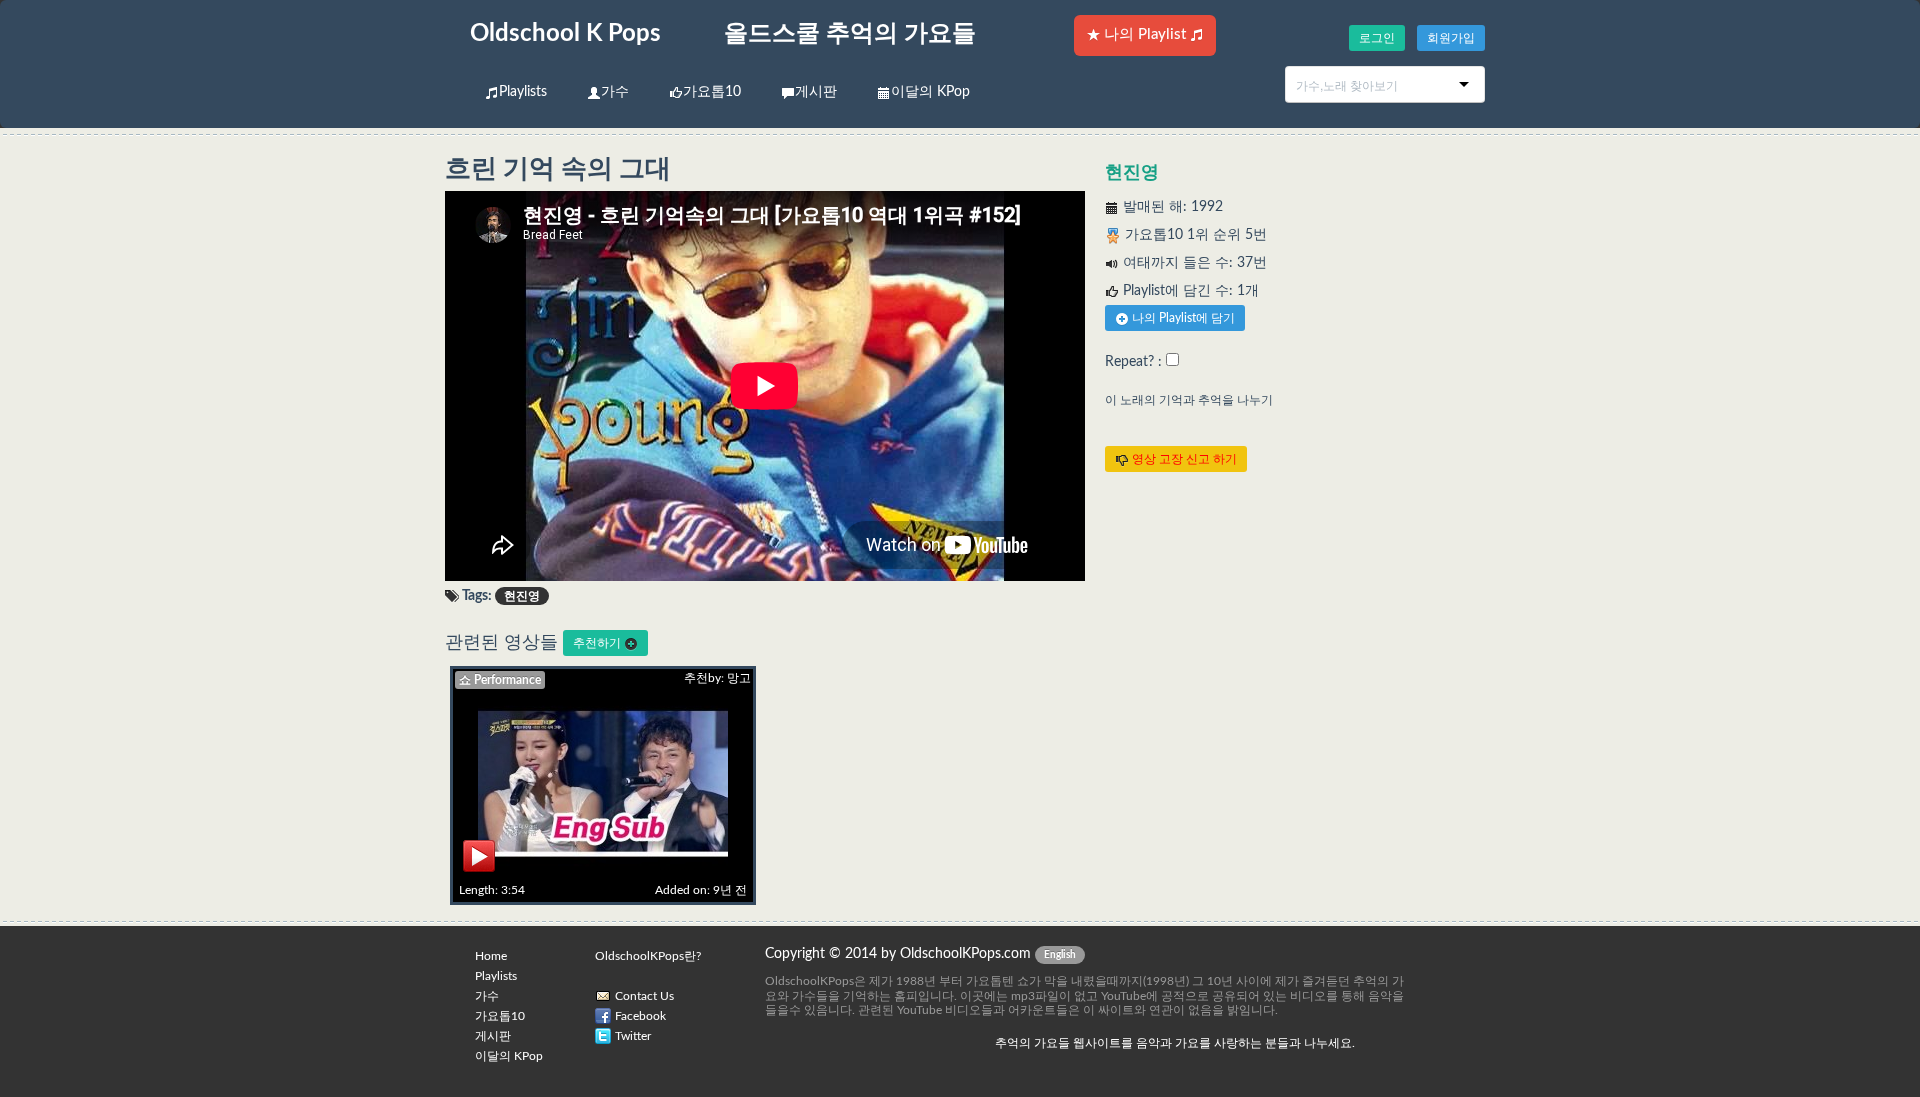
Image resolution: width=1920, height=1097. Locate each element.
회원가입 (1451, 38)
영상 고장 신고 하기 (1183, 459)
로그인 (1377, 38)
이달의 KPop (930, 92)
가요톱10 (712, 92)
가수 (615, 92)
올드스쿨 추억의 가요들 (850, 34)
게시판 (816, 92)
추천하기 (598, 643)
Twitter (633, 1036)
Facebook (640, 1016)
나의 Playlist (1145, 34)
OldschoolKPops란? (648, 956)
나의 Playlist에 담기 (1182, 318)
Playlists (523, 92)
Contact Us (644, 996)
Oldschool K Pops (565, 34)
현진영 (1132, 173)
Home (491, 956)
